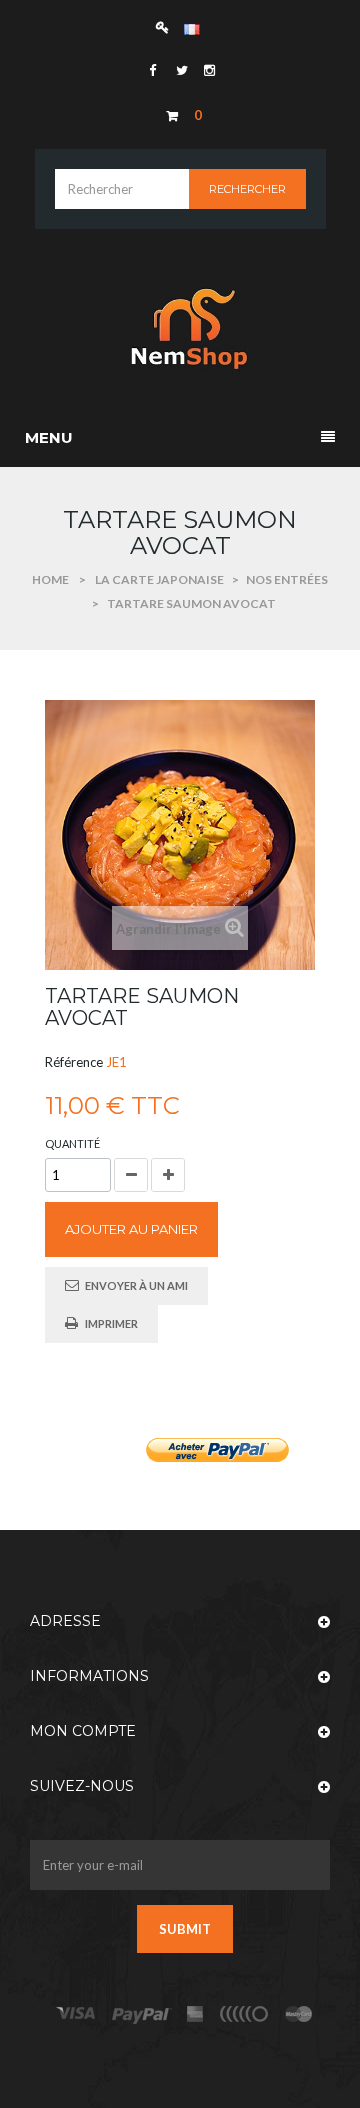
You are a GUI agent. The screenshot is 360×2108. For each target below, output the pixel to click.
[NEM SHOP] (180, 328)
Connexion (167, 26)
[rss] (299, 2014)
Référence (74, 1062)
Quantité (72, 1143)
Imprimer (111, 1323)
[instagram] (208, 70)
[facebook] (152, 70)
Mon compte (83, 1731)
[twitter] (180, 70)
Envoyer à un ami (136, 1285)
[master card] (141, 2014)
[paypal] (245, 2014)
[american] (195, 2014)
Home (50, 579)
